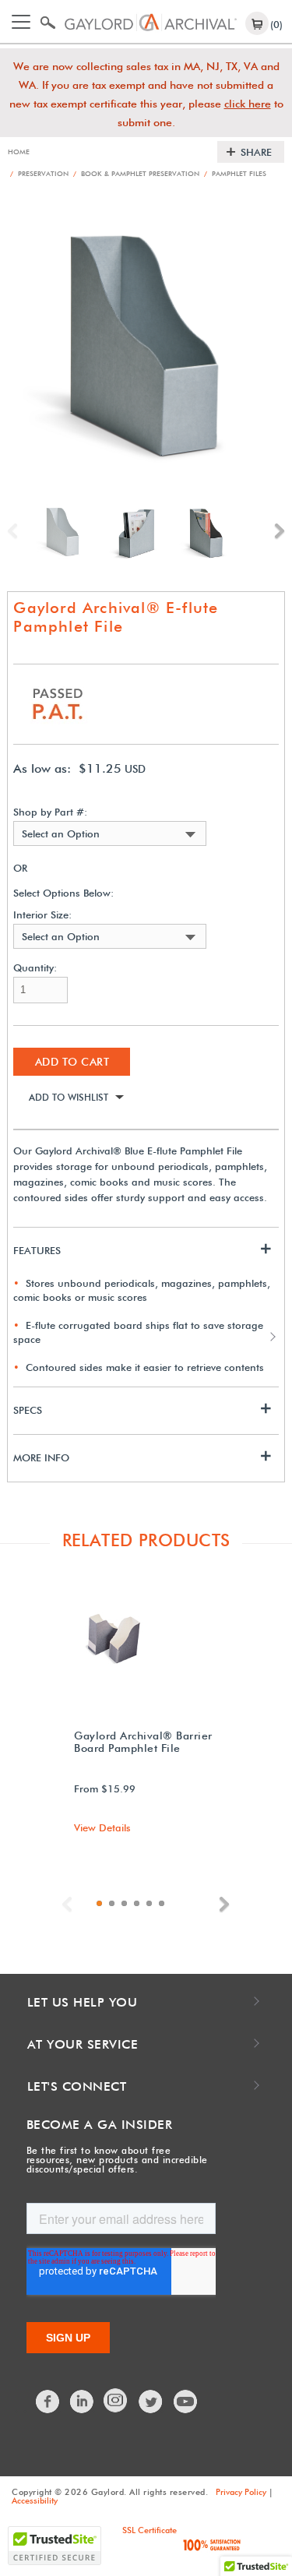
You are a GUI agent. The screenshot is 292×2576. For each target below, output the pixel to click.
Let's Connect (77, 2086)
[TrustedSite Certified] (55, 2546)
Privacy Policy (241, 2492)
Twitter (151, 2402)
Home (19, 152)
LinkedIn (83, 2402)
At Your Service (83, 2044)
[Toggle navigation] (21, 22)
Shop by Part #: (50, 812)
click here (248, 104)
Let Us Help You (83, 2002)
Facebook (48, 2402)
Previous (16, 531)
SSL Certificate (150, 2530)
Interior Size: (42, 915)
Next (276, 531)
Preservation (39, 173)
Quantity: (35, 968)
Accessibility (35, 2500)
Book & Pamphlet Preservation (136, 173)
